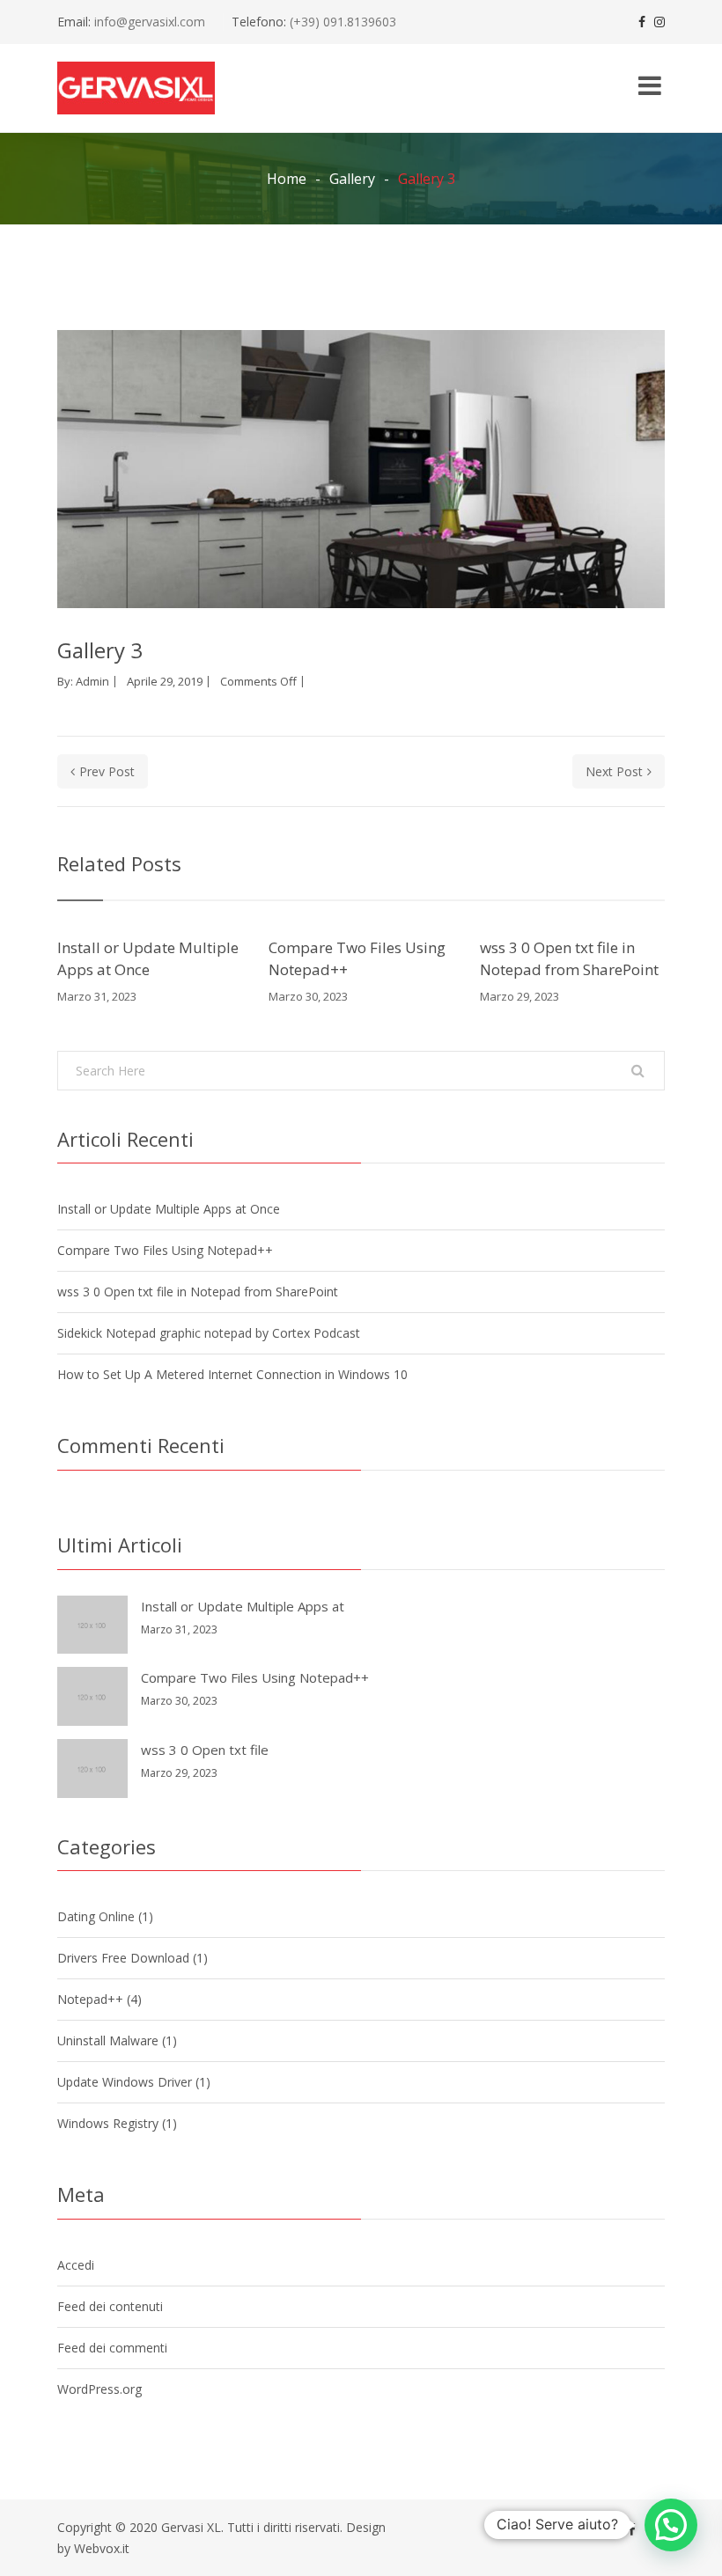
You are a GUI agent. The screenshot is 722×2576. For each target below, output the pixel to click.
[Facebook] (642, 22)
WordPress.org (99, 2389)
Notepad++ (90, 1999)
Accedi (76, 2265)
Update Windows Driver (125, 2082)
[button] (671, 2525)
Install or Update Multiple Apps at (243, 1606)
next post (614, 771)
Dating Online (96, 1916)
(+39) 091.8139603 (341, 22)
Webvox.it (102, 2548)
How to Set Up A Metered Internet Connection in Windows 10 (232, 1374)
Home (287, 179)
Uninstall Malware (108, 2040)
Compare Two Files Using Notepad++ (357, 959)
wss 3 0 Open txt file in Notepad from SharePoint (569, 959)
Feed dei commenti (112, 2348)
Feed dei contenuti (110, 2306)
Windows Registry (108, 2123)
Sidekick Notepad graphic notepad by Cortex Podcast (209, 1333)
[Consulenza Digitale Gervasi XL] (136, 88)
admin (92, 681)
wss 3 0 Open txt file (205, 1750)
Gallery (352, 179)
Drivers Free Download (123, 1958)
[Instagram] (659, 22)
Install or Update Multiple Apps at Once (148, 959)
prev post (107, 771)
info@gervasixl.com (150, 22)
